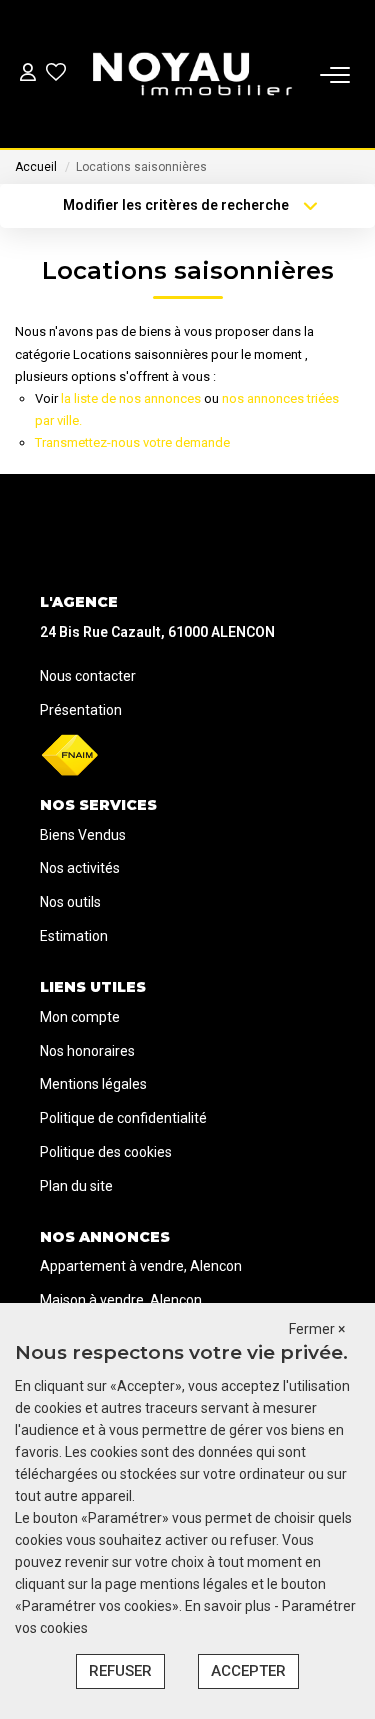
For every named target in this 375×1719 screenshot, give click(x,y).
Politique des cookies (106, 1152)
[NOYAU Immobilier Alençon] (193, 75)
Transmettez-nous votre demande (132, 442)
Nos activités (80, 868)
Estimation (74, 936)
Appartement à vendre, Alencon (141, 1266)
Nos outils (70, 902)
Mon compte (80, 1017)
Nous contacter (88, 676)
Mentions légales (93, 1084)
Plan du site (76, 1186)
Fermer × (317, 1329)
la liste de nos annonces (131, 398)
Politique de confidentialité (123, 1118)
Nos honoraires (87, 1051)
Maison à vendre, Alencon (121, 1300)
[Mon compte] (28, 74)
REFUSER (120, 1671)
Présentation (81, 710)
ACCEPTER (248, 1671)
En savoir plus (229, 1606)
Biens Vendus (83, 835)
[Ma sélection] (56, 74)
